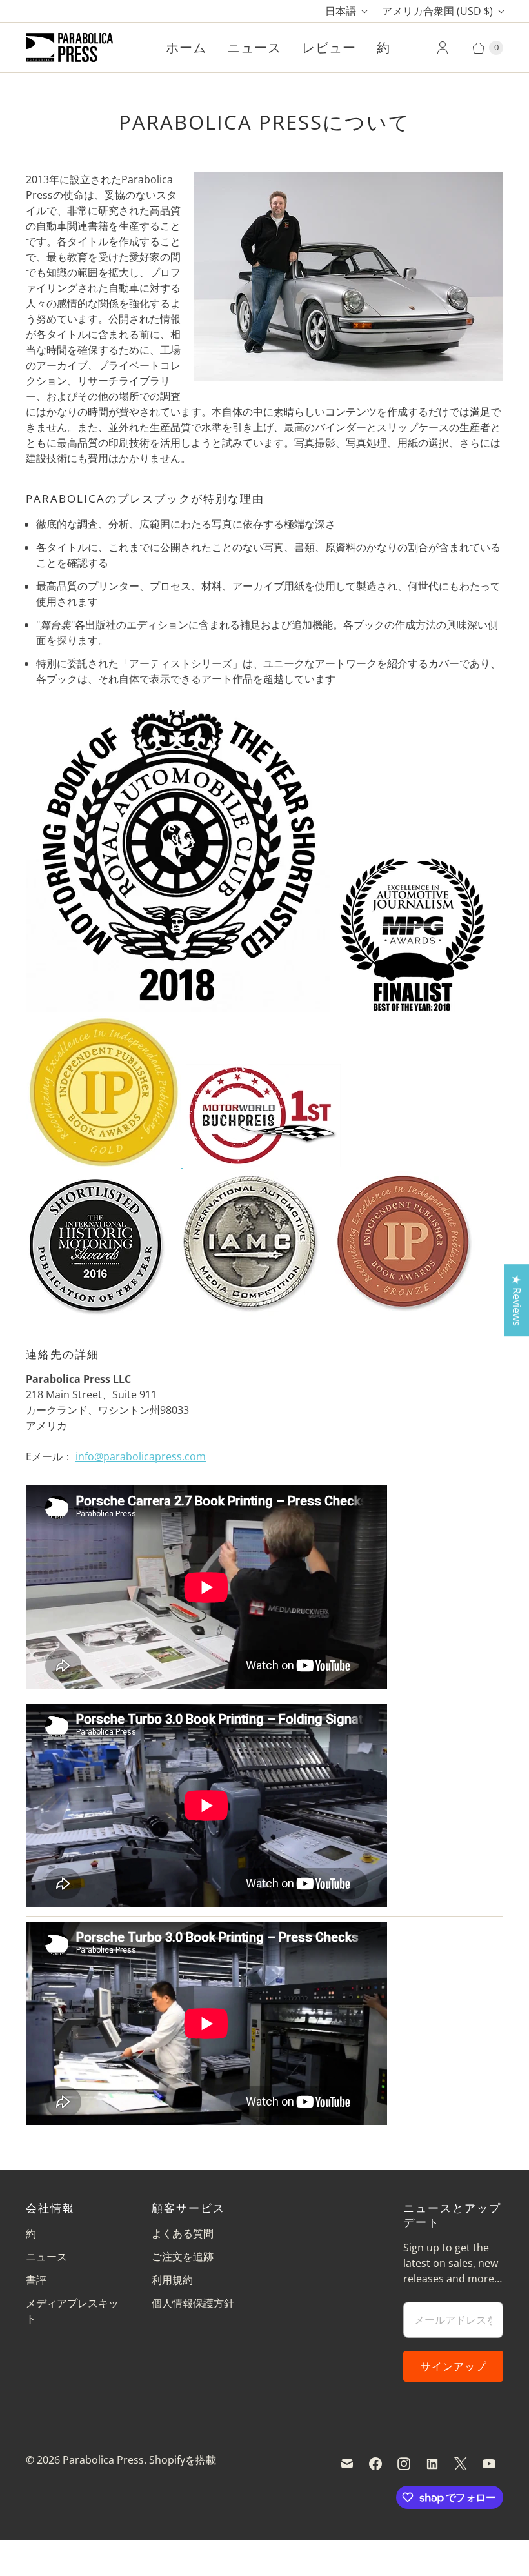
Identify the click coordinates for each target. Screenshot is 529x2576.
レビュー (329, 47)
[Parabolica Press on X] (461, 2464)
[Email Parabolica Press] (347, 2464)
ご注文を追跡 (183, 2257)
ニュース (254, 47)
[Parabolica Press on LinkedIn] (432, 2464)
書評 (36, 2280)
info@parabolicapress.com (141, 1456)
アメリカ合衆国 (437, 11)
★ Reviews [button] (517, 1300)
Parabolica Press (103, 2460)
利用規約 (172, 2280)
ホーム (186, 47)
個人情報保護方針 (193, 2303)
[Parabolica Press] (69, 47)
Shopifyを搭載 (183, 2460)
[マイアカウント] (443, 48)
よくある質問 (183, 2233)
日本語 (341, 11)
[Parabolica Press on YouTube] (489, 2464)
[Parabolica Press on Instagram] (404, 2464)
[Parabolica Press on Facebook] (375, 2464)
